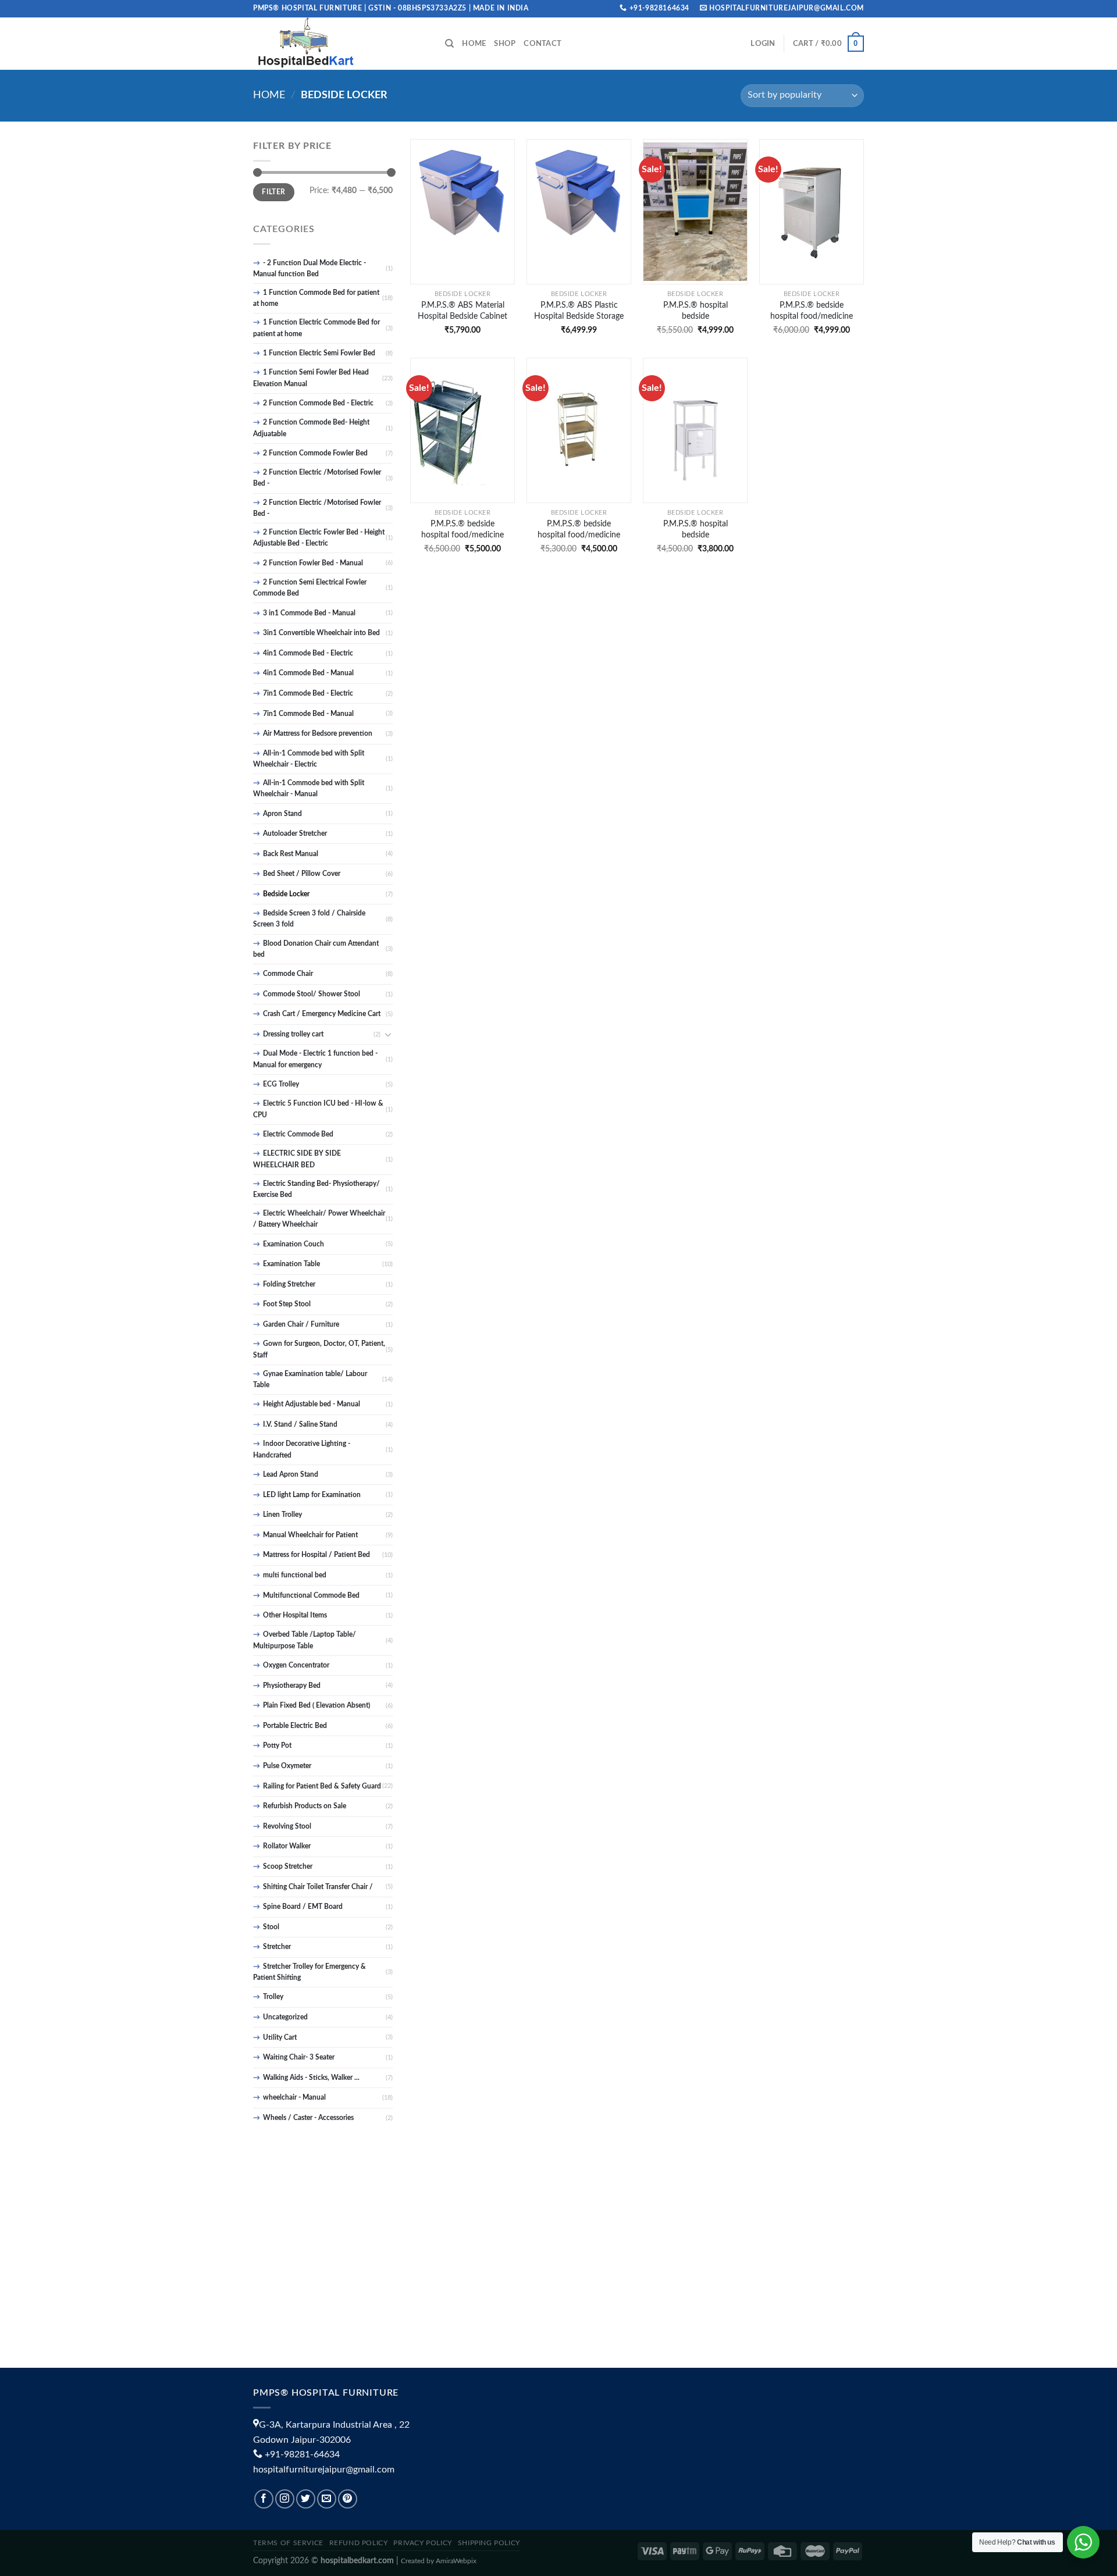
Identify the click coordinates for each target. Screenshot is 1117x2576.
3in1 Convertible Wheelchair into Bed (321, 633)
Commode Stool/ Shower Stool (312, 994)
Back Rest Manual (291, 854)
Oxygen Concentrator (296, 1665)
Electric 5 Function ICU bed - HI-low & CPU (318, 1109)
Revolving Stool (287, 1826)
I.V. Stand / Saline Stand (300, 1424)
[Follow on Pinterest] (348, 2499)
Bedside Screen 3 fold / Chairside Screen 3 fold (309, 919)
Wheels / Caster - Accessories (308, 2118)
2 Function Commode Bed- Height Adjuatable (311, 428)
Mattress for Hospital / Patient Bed (316, 1555)
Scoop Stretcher (288, 1866)
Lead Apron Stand (291, 1474)
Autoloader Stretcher (295, 833)
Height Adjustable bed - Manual (312, 1404)
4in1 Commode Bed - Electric (308, 653)
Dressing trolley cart (293, 1034)
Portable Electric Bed (295, 1726)
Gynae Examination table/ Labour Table (310, 1379)
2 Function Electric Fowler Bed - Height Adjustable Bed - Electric (319, 538)
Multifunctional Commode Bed (311, 1595)
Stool (271, 1927)
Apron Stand (282, 814)
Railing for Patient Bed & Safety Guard (322, 1786)
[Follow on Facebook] (264, 2499)
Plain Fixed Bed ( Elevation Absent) (316, 1705)
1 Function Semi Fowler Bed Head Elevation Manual (311, 378)
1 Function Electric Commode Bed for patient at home (316, 328)
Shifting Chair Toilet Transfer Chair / (318, 1887)
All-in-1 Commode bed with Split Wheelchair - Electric (309, 759)
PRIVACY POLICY (423, 2543)
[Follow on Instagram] (285, 2499)
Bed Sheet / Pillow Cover (302, 874)
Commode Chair (288, 974)
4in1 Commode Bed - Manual (308, 673)
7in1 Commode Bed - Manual (308, 714)
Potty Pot (277, 1745)
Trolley (273, 1997)
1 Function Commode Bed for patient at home (316, 298)
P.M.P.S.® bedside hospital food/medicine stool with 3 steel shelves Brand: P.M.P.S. (579, 529)
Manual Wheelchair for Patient (310, 1535)
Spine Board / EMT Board (303, 1907)
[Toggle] (388, 1034)
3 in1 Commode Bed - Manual (309, 613)
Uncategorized (285, 2017)
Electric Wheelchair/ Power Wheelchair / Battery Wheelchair (319, 1219)
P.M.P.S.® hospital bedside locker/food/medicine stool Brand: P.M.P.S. (695, 529)
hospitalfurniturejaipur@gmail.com (324, 2470)
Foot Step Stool (287, 1304)
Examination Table (291, 1264)
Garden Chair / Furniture (301, 1324)
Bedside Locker (286, 894)
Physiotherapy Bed (292, 1686)
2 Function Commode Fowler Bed (315, 453)
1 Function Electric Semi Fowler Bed (319, 353)
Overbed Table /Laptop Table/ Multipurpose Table (305, 1640)
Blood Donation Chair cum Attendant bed (316, 949)
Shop (505, 44)
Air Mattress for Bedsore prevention (318, 733)
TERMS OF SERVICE (288, 2543)
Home (474, 44)
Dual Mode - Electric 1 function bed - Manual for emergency (315, 1059)
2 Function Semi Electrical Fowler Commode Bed (310, 588)
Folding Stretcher (289, 1284)
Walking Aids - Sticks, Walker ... (311, 2078)
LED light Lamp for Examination (312, 1495)
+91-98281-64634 (302, 2454)
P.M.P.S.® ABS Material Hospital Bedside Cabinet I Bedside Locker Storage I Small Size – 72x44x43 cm (463, 311)
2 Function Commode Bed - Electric (318, 403)
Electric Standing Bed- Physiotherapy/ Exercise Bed (316, 1189)
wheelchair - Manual (294, 2097)
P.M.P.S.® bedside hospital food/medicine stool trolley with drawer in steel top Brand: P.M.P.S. (812, 311)
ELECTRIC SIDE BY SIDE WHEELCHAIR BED (297, 1159)
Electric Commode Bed (298, 1134)
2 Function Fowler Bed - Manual (313, 563)
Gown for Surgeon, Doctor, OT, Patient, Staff (319, 1349)
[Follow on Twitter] (306, 2499)
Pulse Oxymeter (287, 1766)
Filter (273, 192)
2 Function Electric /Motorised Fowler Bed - (317, 478)
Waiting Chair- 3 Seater (299, 2057)
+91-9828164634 (659, 8)
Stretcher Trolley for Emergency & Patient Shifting (310, 1972)
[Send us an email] (327, 2499)
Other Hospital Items (295, 1615)
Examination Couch (294, 1244)
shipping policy (489, 2543)
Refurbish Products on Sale (305, 1806)
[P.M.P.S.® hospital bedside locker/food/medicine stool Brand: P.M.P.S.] (695, 430)
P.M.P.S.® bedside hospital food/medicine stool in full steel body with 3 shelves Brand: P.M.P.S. (463, 529)
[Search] (449, 44)
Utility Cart (280, 2037)
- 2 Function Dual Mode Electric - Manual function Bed (310, 268)
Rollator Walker (287, 1846)
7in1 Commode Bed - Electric (308, 693)
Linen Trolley (282, 1515)
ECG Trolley (281, 1084)
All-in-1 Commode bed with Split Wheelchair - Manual (309, 788)
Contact (543, 44)
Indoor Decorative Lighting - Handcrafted (302, 1449)
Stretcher (277, 1947)
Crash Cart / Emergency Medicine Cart (322, 1014)
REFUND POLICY (359, 2543)
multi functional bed (295, 1575)
